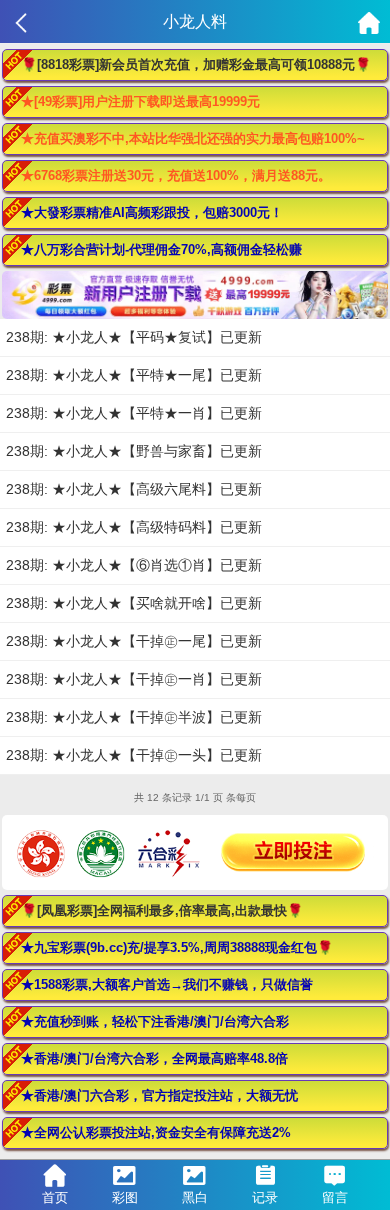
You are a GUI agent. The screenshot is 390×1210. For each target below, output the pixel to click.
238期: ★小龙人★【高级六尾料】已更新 (134, 489)
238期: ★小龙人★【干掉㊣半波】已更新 (134, 717)
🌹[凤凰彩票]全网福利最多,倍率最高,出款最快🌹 (162, 910)
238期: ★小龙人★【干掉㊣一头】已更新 (134, 755)
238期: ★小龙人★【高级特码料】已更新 (134, 527)
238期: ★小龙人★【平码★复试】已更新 (134, 337)
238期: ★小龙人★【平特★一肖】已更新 (134, 413)
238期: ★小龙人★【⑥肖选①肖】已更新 (134, 565)
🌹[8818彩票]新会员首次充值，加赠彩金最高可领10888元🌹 (196, 64)
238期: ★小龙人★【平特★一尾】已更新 (134, 375)
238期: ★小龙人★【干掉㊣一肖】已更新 (134, 679)
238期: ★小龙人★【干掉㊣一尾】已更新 (134, 641)
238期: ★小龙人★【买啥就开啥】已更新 (134, 603)
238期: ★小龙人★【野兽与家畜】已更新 (134, 451)
